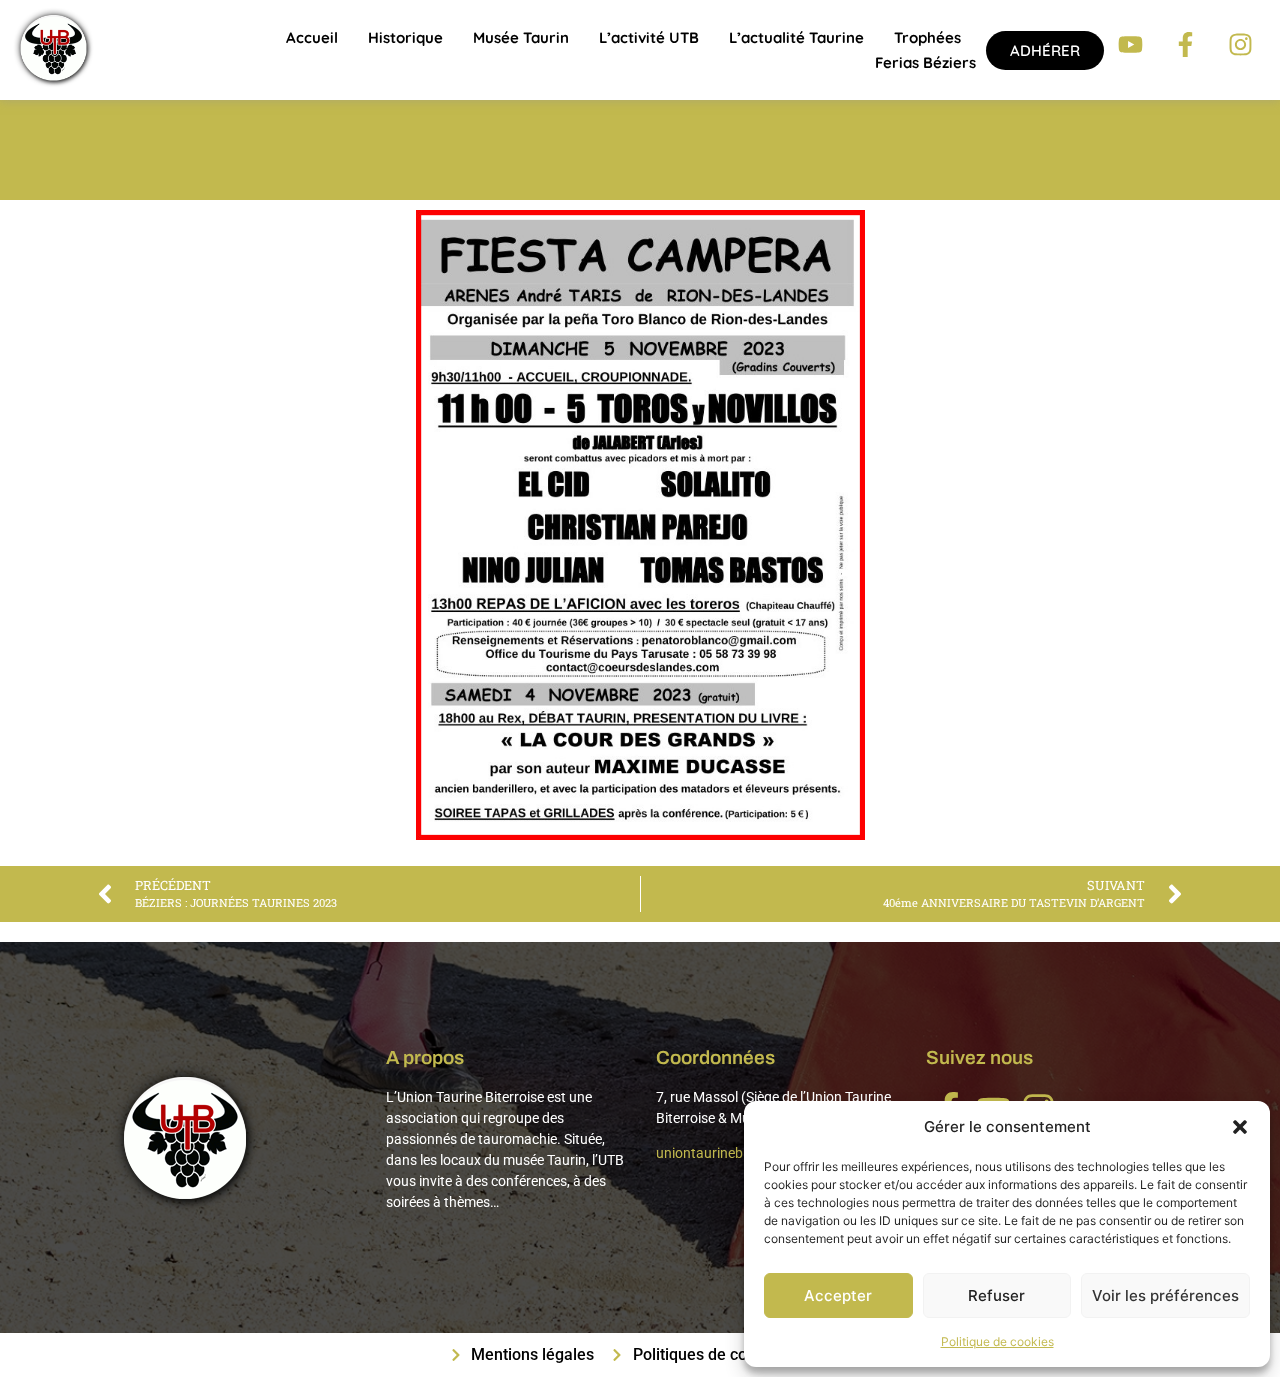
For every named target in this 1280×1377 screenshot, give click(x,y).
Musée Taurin (521, 37)
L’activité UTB (649, 37)
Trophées (927, 37)
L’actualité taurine (796, 37)
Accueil (312, 37)
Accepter (838, 1295)
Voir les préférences (1165, 1295)
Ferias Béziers (925, 62)
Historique (405, 37)
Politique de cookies (997, 1341)
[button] (1240, 1127)
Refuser (996, 1295)
